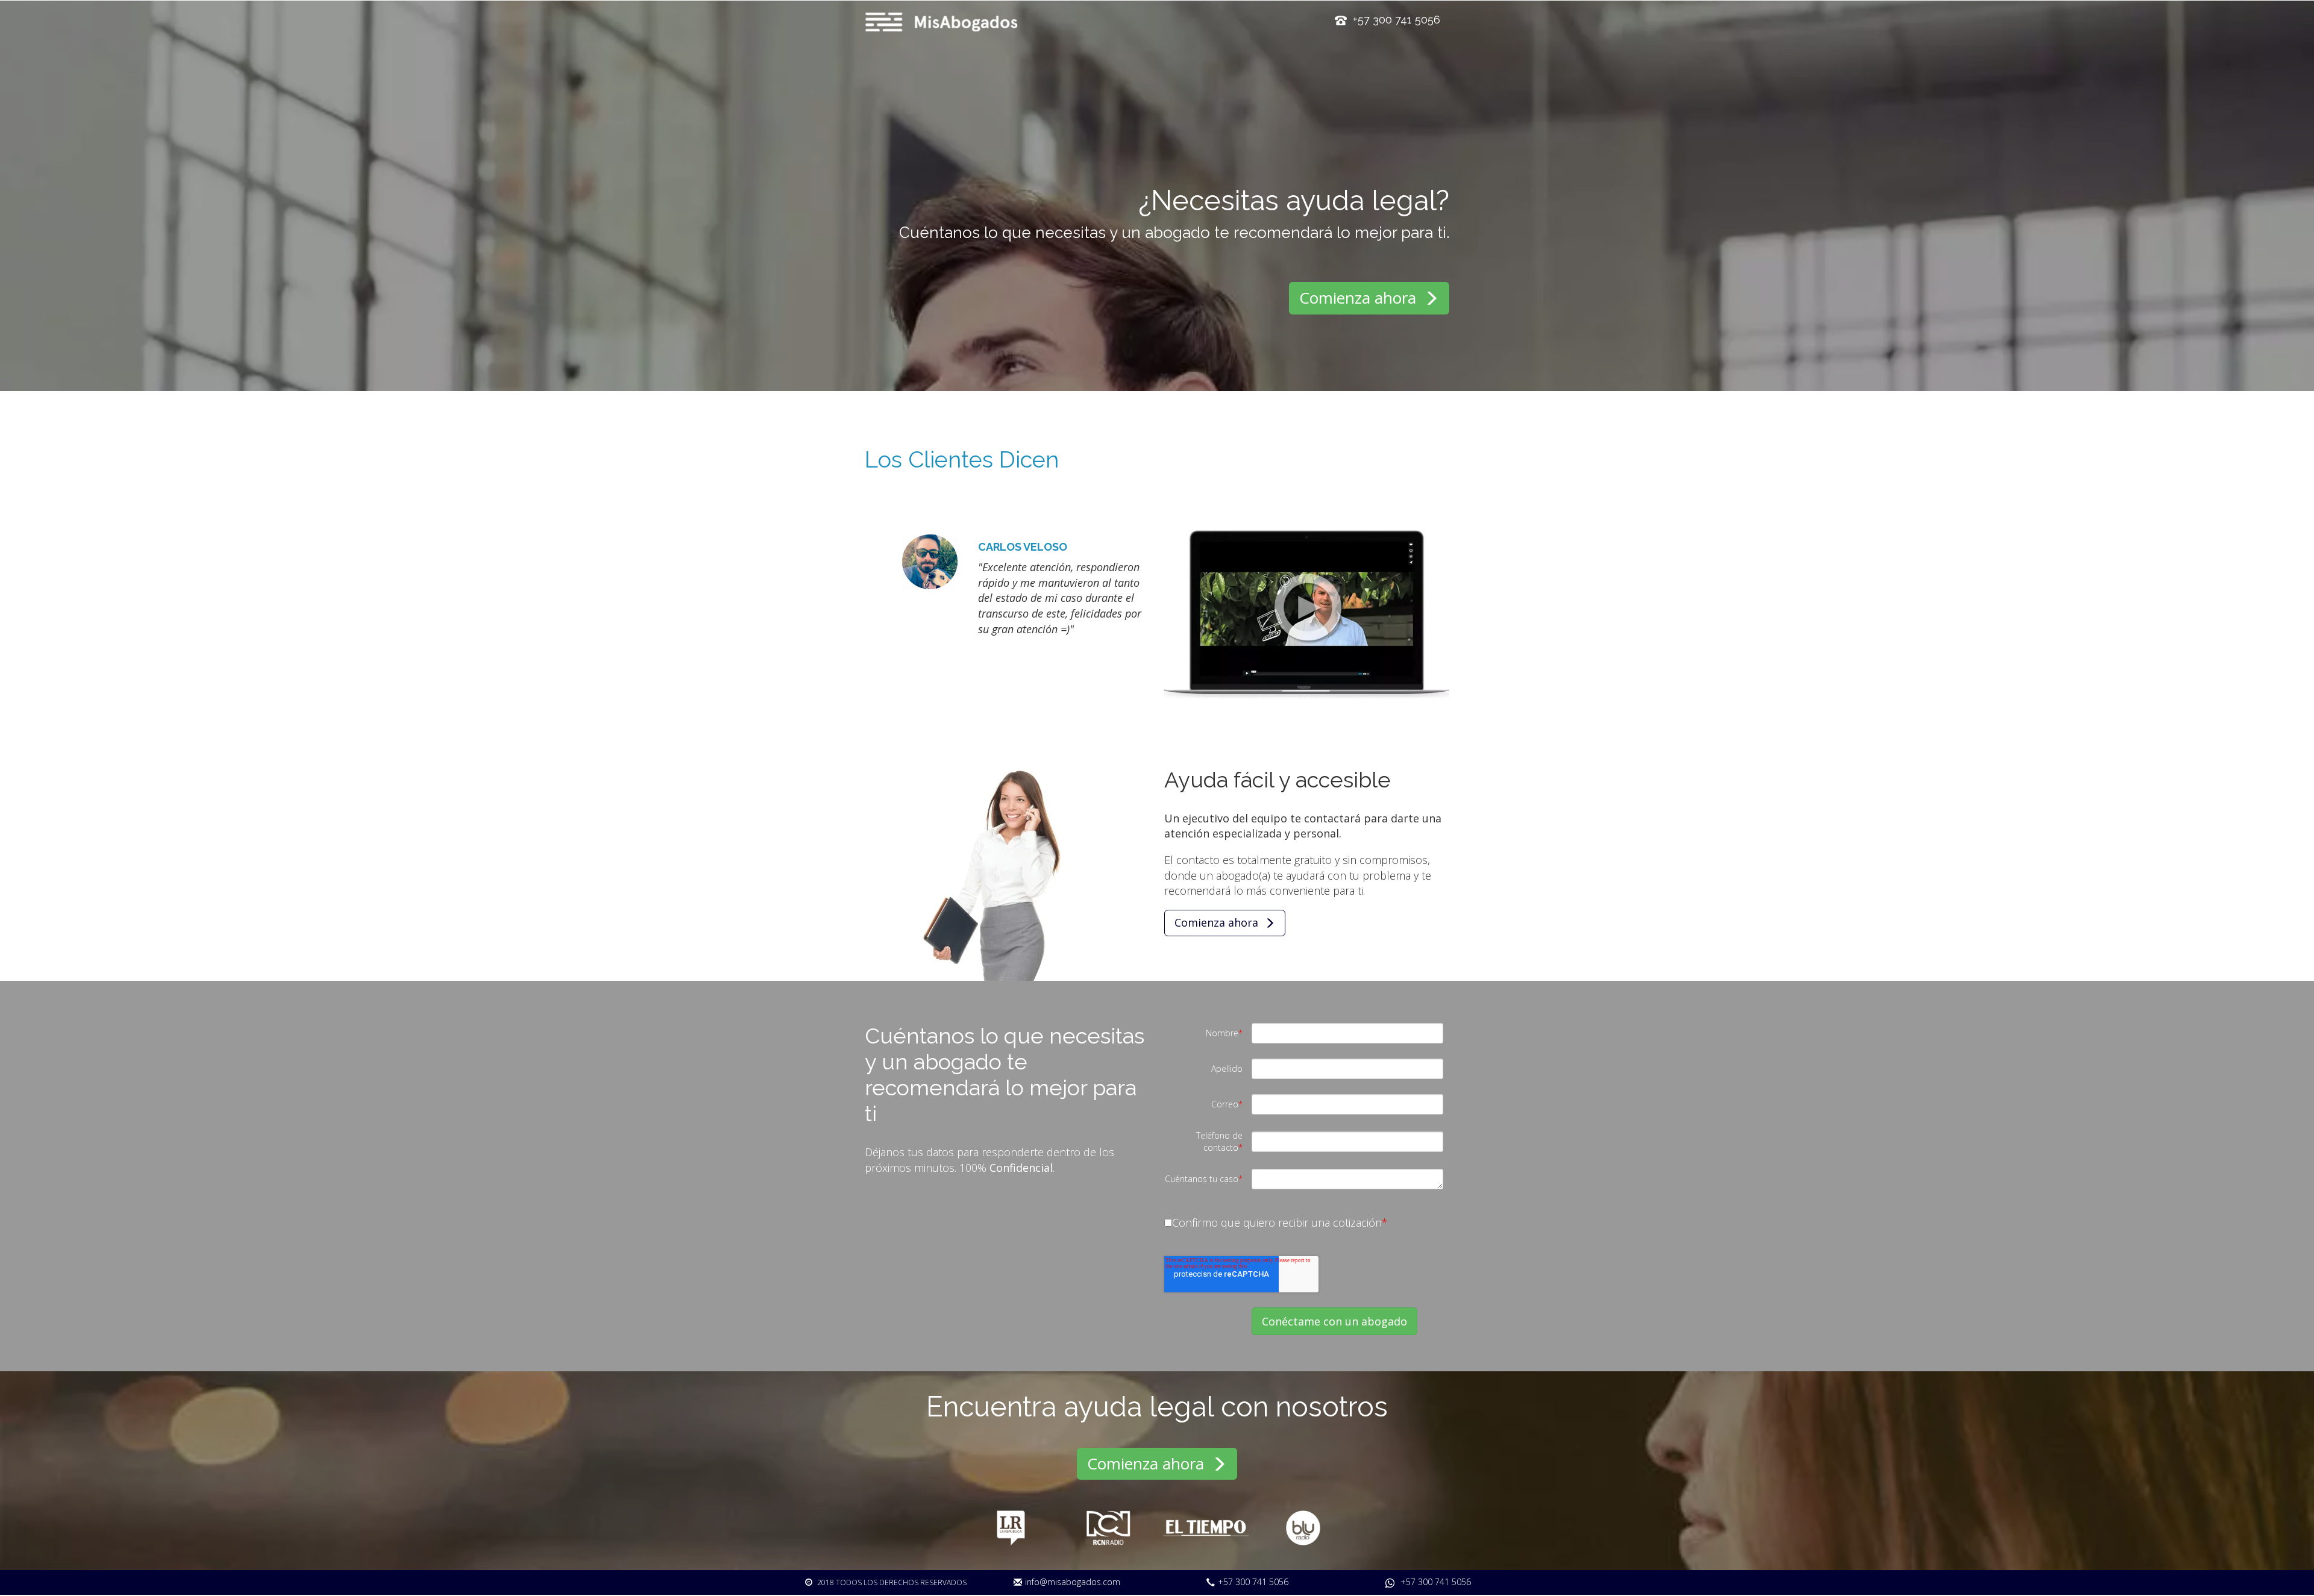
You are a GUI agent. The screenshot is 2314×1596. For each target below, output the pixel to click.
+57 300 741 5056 (1253, 1582)
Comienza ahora (1360, 298)
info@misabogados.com (1073, 1582)
